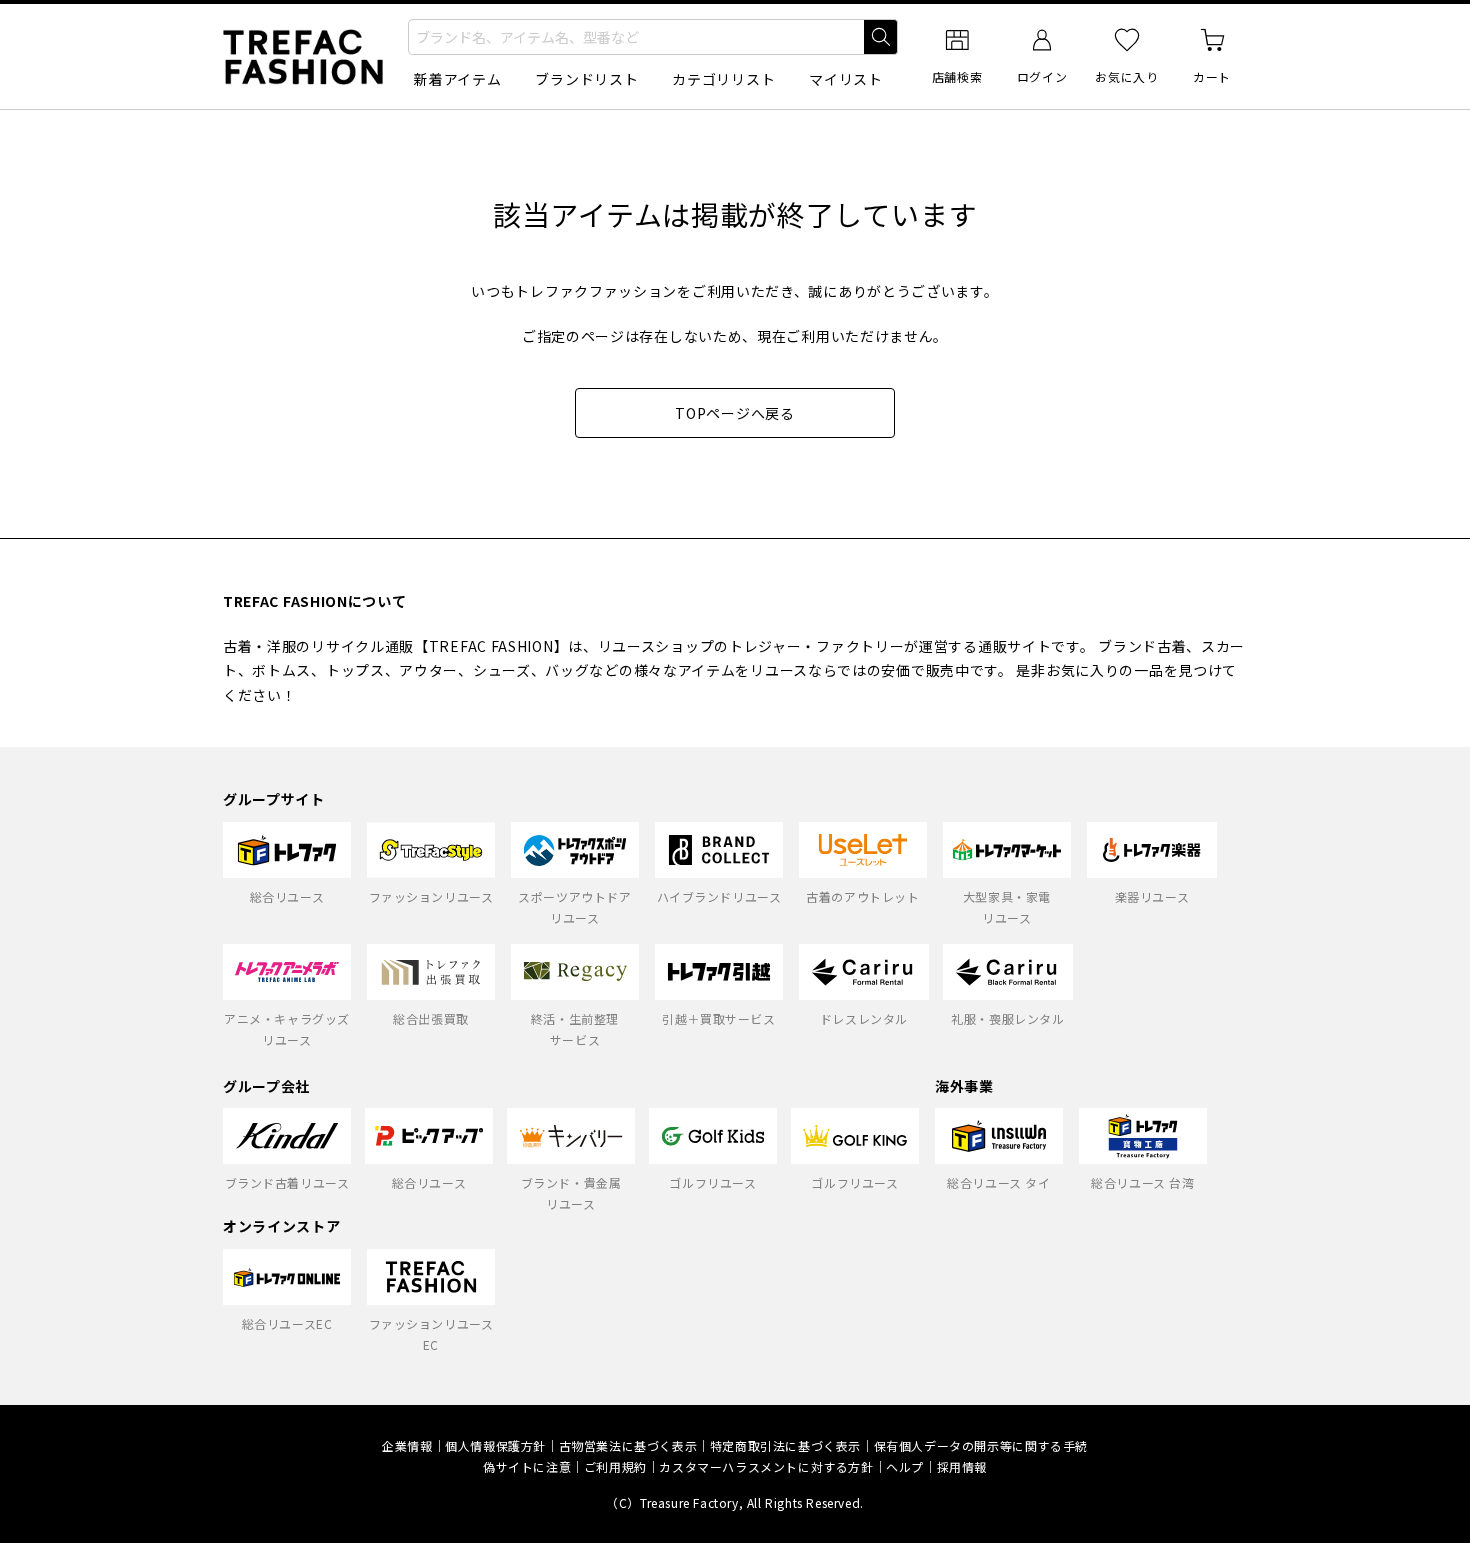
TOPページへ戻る (734, 413)
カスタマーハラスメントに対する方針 (766, 1466)
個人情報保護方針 (495, 1445)
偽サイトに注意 (527, 1466)
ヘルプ (905, 1466)
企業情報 (407, 1445)
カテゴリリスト (723, 79)
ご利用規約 (615, 1466)
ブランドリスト (586, 79)
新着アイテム (457, 79)
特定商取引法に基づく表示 (785, 1445)
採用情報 (962, 1466)
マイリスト (846, 79)
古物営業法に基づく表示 (628, 1445)
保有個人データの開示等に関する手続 (981, 1445)
